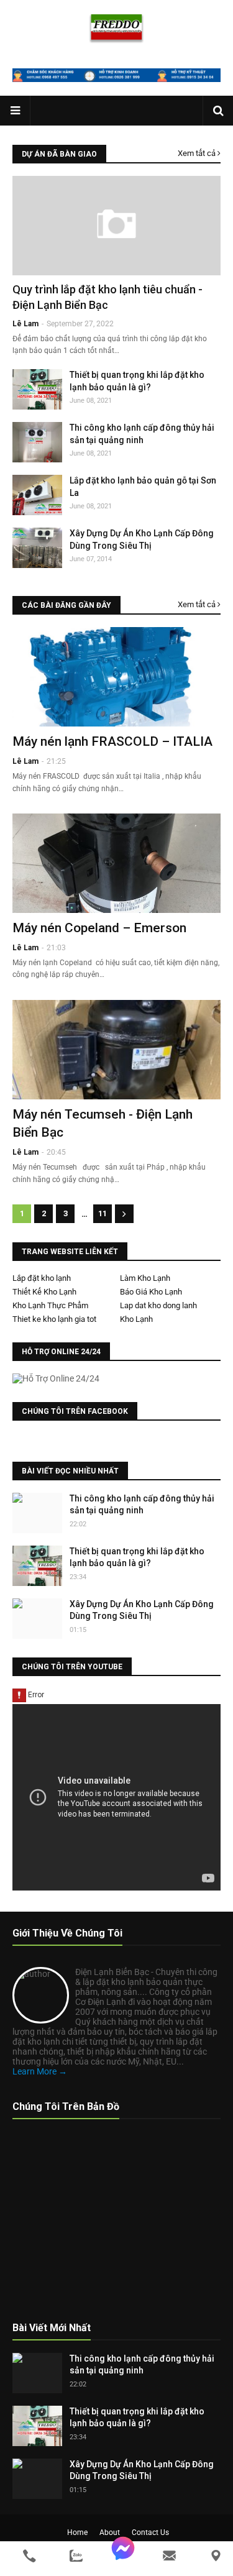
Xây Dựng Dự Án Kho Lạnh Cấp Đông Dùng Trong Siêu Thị (142, 539)
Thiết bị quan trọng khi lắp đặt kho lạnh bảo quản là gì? (137, 381)
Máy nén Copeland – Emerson (99, 928)
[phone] (30, 2556)
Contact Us (150, 2532)
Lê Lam (25, 761)
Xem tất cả (197, 153)
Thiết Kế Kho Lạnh (44, 1292)
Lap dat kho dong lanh (158, 1305)
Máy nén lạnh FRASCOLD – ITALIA (112, 741)
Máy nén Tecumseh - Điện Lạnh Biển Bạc (103, 1123)
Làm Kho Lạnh (145, 1278)
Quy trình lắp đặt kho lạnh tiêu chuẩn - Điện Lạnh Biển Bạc (107, 297)
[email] (169, 2556)
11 (103, 1213)
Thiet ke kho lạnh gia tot (54, 1319)
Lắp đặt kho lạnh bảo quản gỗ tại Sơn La (143, 487)
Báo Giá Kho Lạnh (151, 1292)
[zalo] (76, 2556)
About (110, 2532)
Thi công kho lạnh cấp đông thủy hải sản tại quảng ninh (142, 434)
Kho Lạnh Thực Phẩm (50, 1305)
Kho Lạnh (136, 1319)
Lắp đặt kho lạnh (42, 1278)
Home (77, 2532)
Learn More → (40, 2071)
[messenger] (123, 2556)
